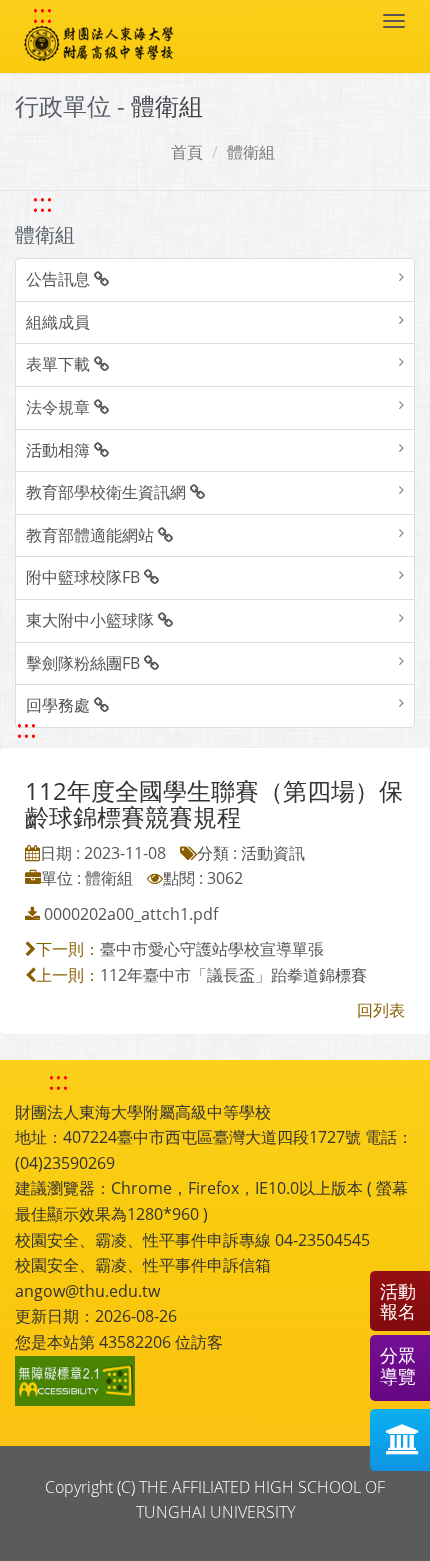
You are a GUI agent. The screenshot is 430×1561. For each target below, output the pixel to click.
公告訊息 (60, 279)
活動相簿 (60, 450)
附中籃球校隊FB (85, 577)
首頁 (187, 152)
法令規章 (60, 407)
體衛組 (251, 152)
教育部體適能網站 (92, 535)
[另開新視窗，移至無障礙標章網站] (78, 1381)
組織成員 (58, 322)
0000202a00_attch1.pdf (131, 914)
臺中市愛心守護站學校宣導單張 (212, 949)
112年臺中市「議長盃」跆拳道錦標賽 (233, 975)
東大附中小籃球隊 (92, 620)
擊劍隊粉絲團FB (85, 663)
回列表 (381, 1010)
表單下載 (60, 364)
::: (42, 14)
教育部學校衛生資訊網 (108, 492)
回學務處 (60, 705)
